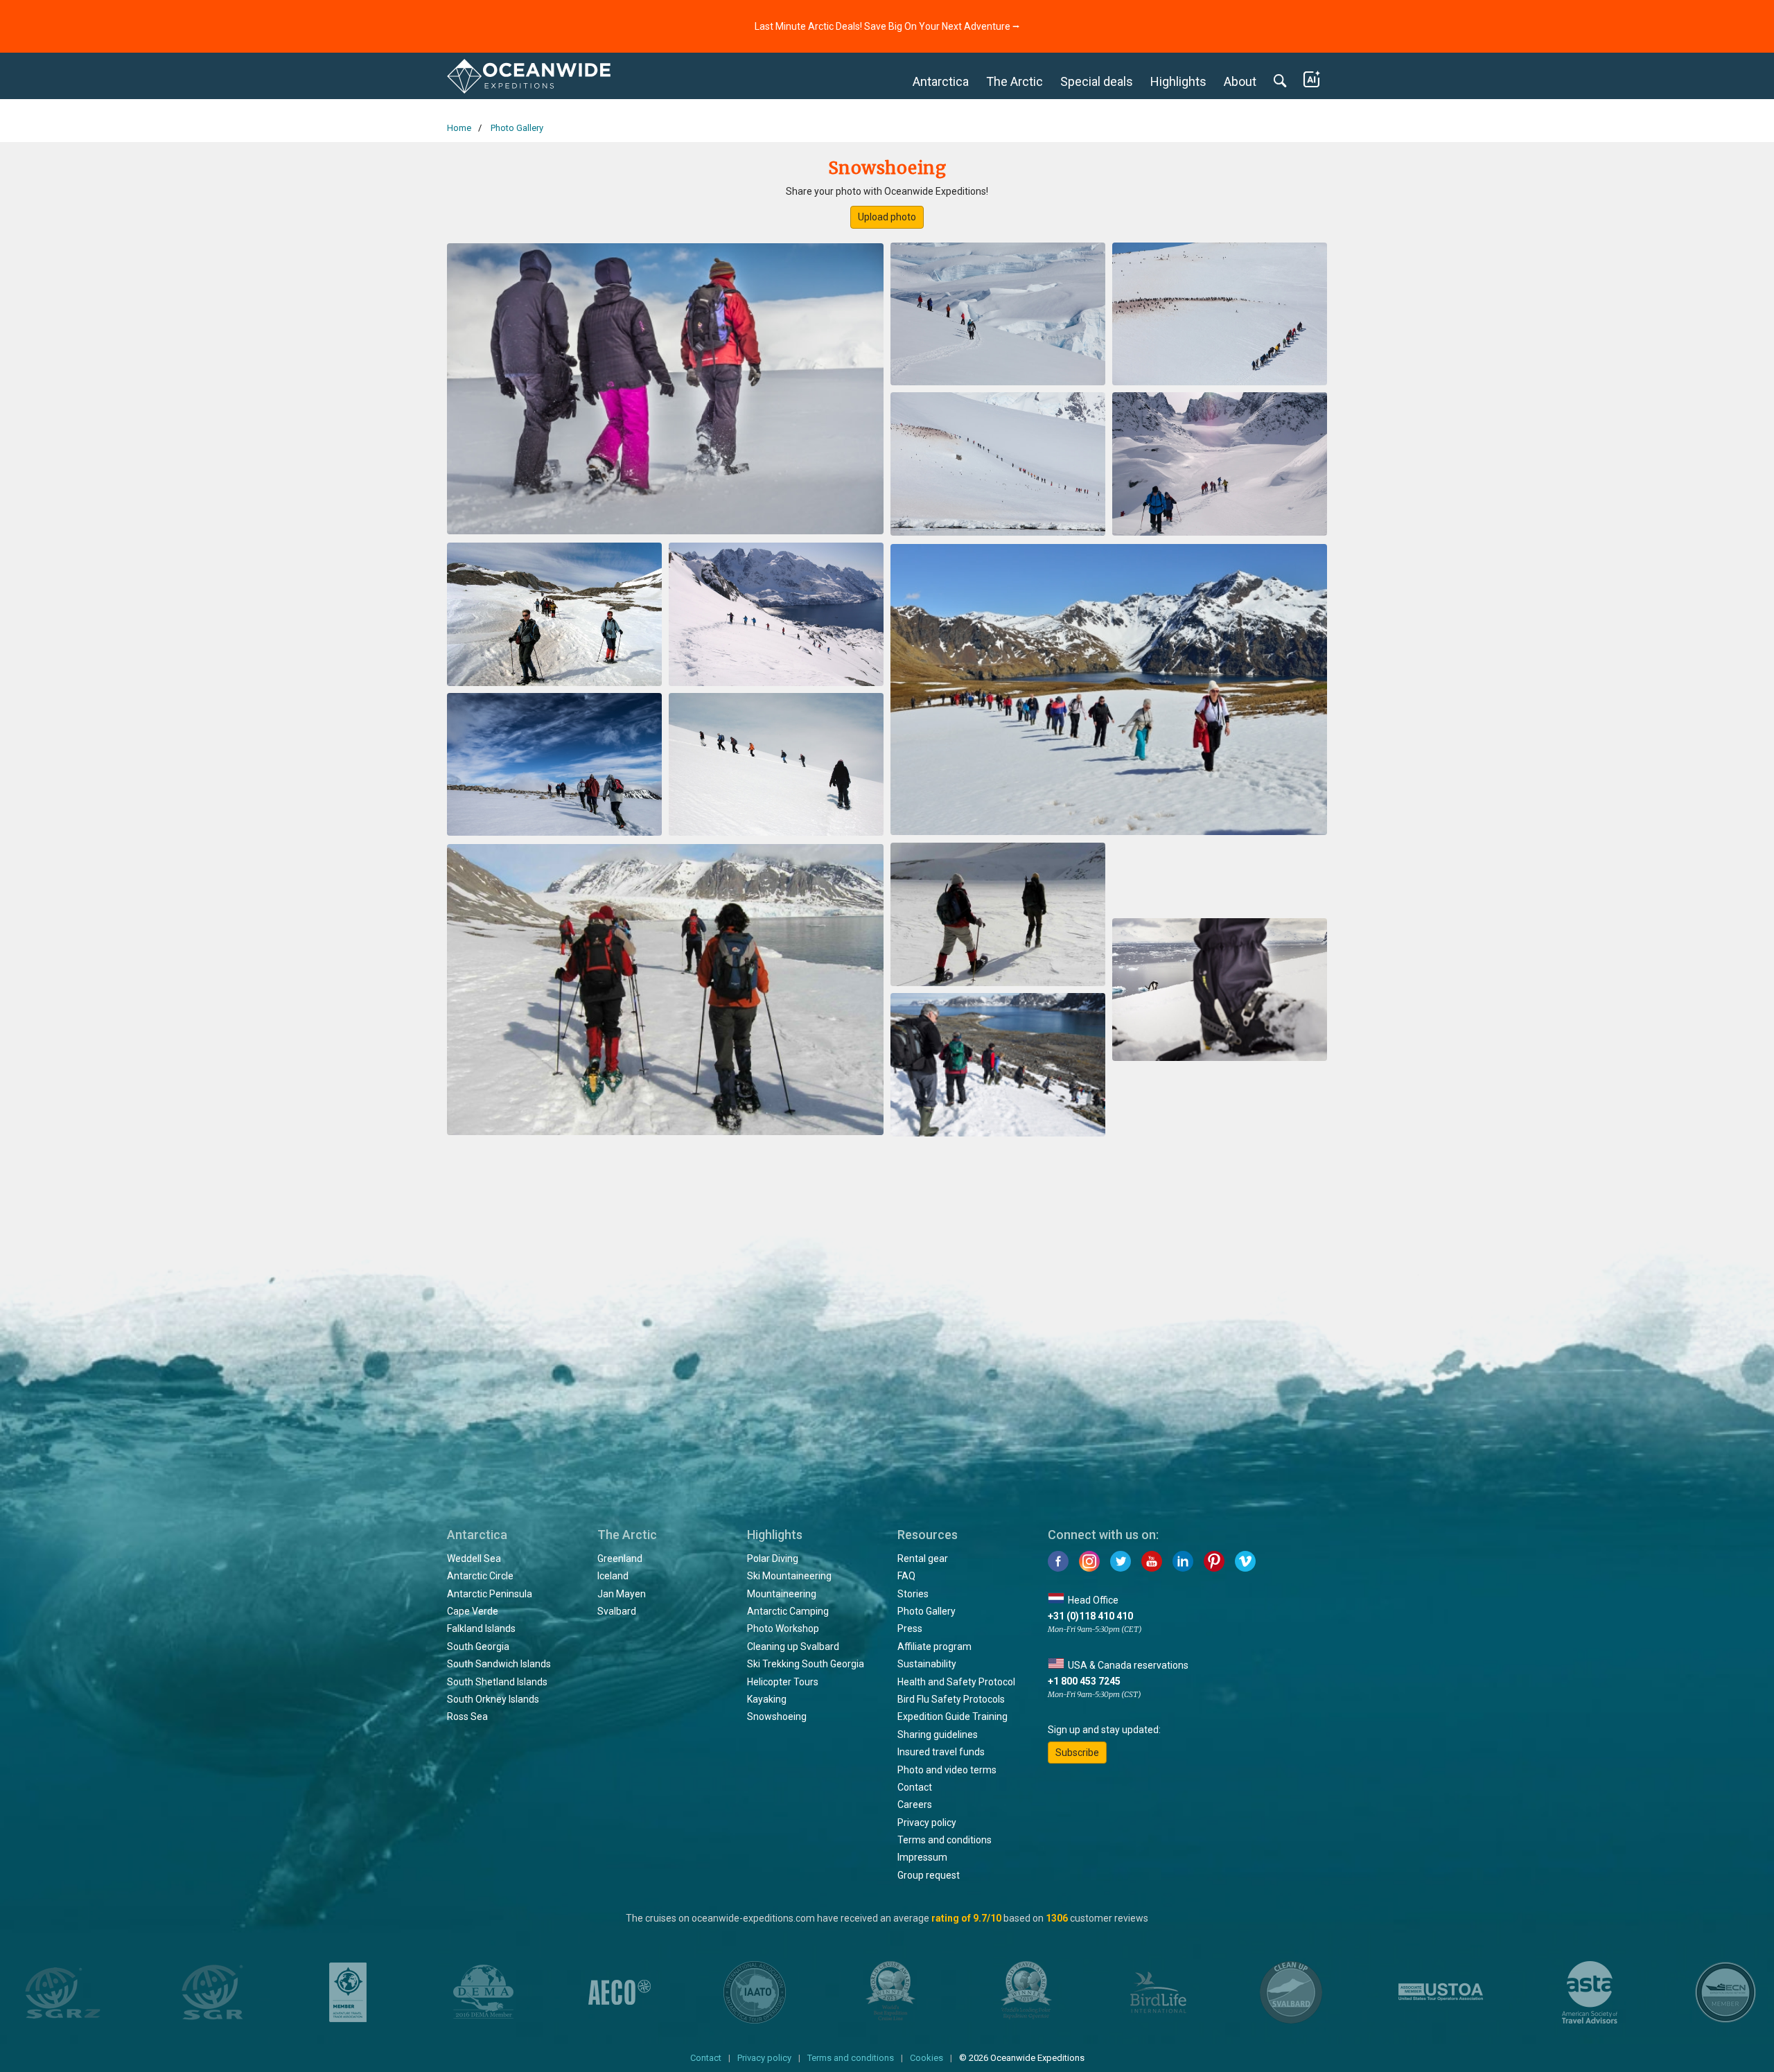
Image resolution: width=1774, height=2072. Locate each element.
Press (910, 1628)
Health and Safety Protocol (956, 1682)
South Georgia (478, 1647)
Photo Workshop (783, 1628)
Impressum (922, 1857)
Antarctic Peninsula (490, 1594)
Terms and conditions (945, 1840)
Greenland (620, 1559)
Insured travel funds (941, 1752)
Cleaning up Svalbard (793, 1647)
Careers (915, 1805)
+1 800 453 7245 (1084, 1681)
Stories (913, 1594)
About (1240, 81)
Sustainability (927, 1664)
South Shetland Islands (497, 1682)
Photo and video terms (947, 1770)
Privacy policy (927, 1823)
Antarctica (941, 81)
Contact (915, 1787)
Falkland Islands (481, 1628)
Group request (929, 1875)
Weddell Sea (474, 1559)
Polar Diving (773, 1559)
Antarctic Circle (480, 1576)
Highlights (1178, 81)
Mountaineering (782, 1594)
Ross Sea (467, 1717)
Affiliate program (934, 1647)
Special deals (1097, 81)
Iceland (613, 1576)
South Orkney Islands (493, 1699)
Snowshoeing (777, 1717)
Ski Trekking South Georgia (806, 1664)
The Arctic (1015, 81)
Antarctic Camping (788, 1611)
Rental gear (923, 1559)
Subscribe (1077, 1753)
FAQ (906, 1576)
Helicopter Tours (783, 1682)
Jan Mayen (622, 1594)
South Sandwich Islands (499, 1664)
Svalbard (617, 1611)
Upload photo (887, 217)
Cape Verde (473, 1611)
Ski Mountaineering (789, 1576)
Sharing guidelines (938, 1735)
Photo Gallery (926, 1611)
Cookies (926, 2058)
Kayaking (767, 1699)
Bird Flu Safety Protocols (951, 1699)
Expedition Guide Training (952, 1717)
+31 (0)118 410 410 (1090, 1616)
